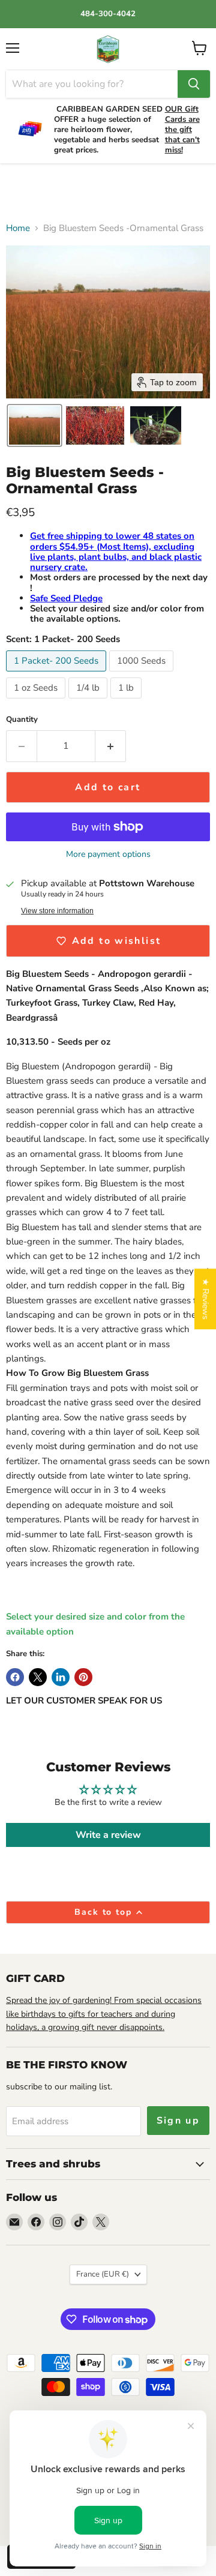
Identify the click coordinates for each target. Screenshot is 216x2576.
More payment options (108, 854)
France (103, 2274)
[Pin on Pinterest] (83, 1677)
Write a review (108, 1835)
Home (18, 228)
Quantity (22, 720)
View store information (57, 911)
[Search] (194, 84)
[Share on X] (38, 1677)
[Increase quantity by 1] (111, 746)
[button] (34, 425)
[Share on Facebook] (15, 1677)
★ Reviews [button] (205, 1299)
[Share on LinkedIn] (61, 1677)
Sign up (178, 2121)
